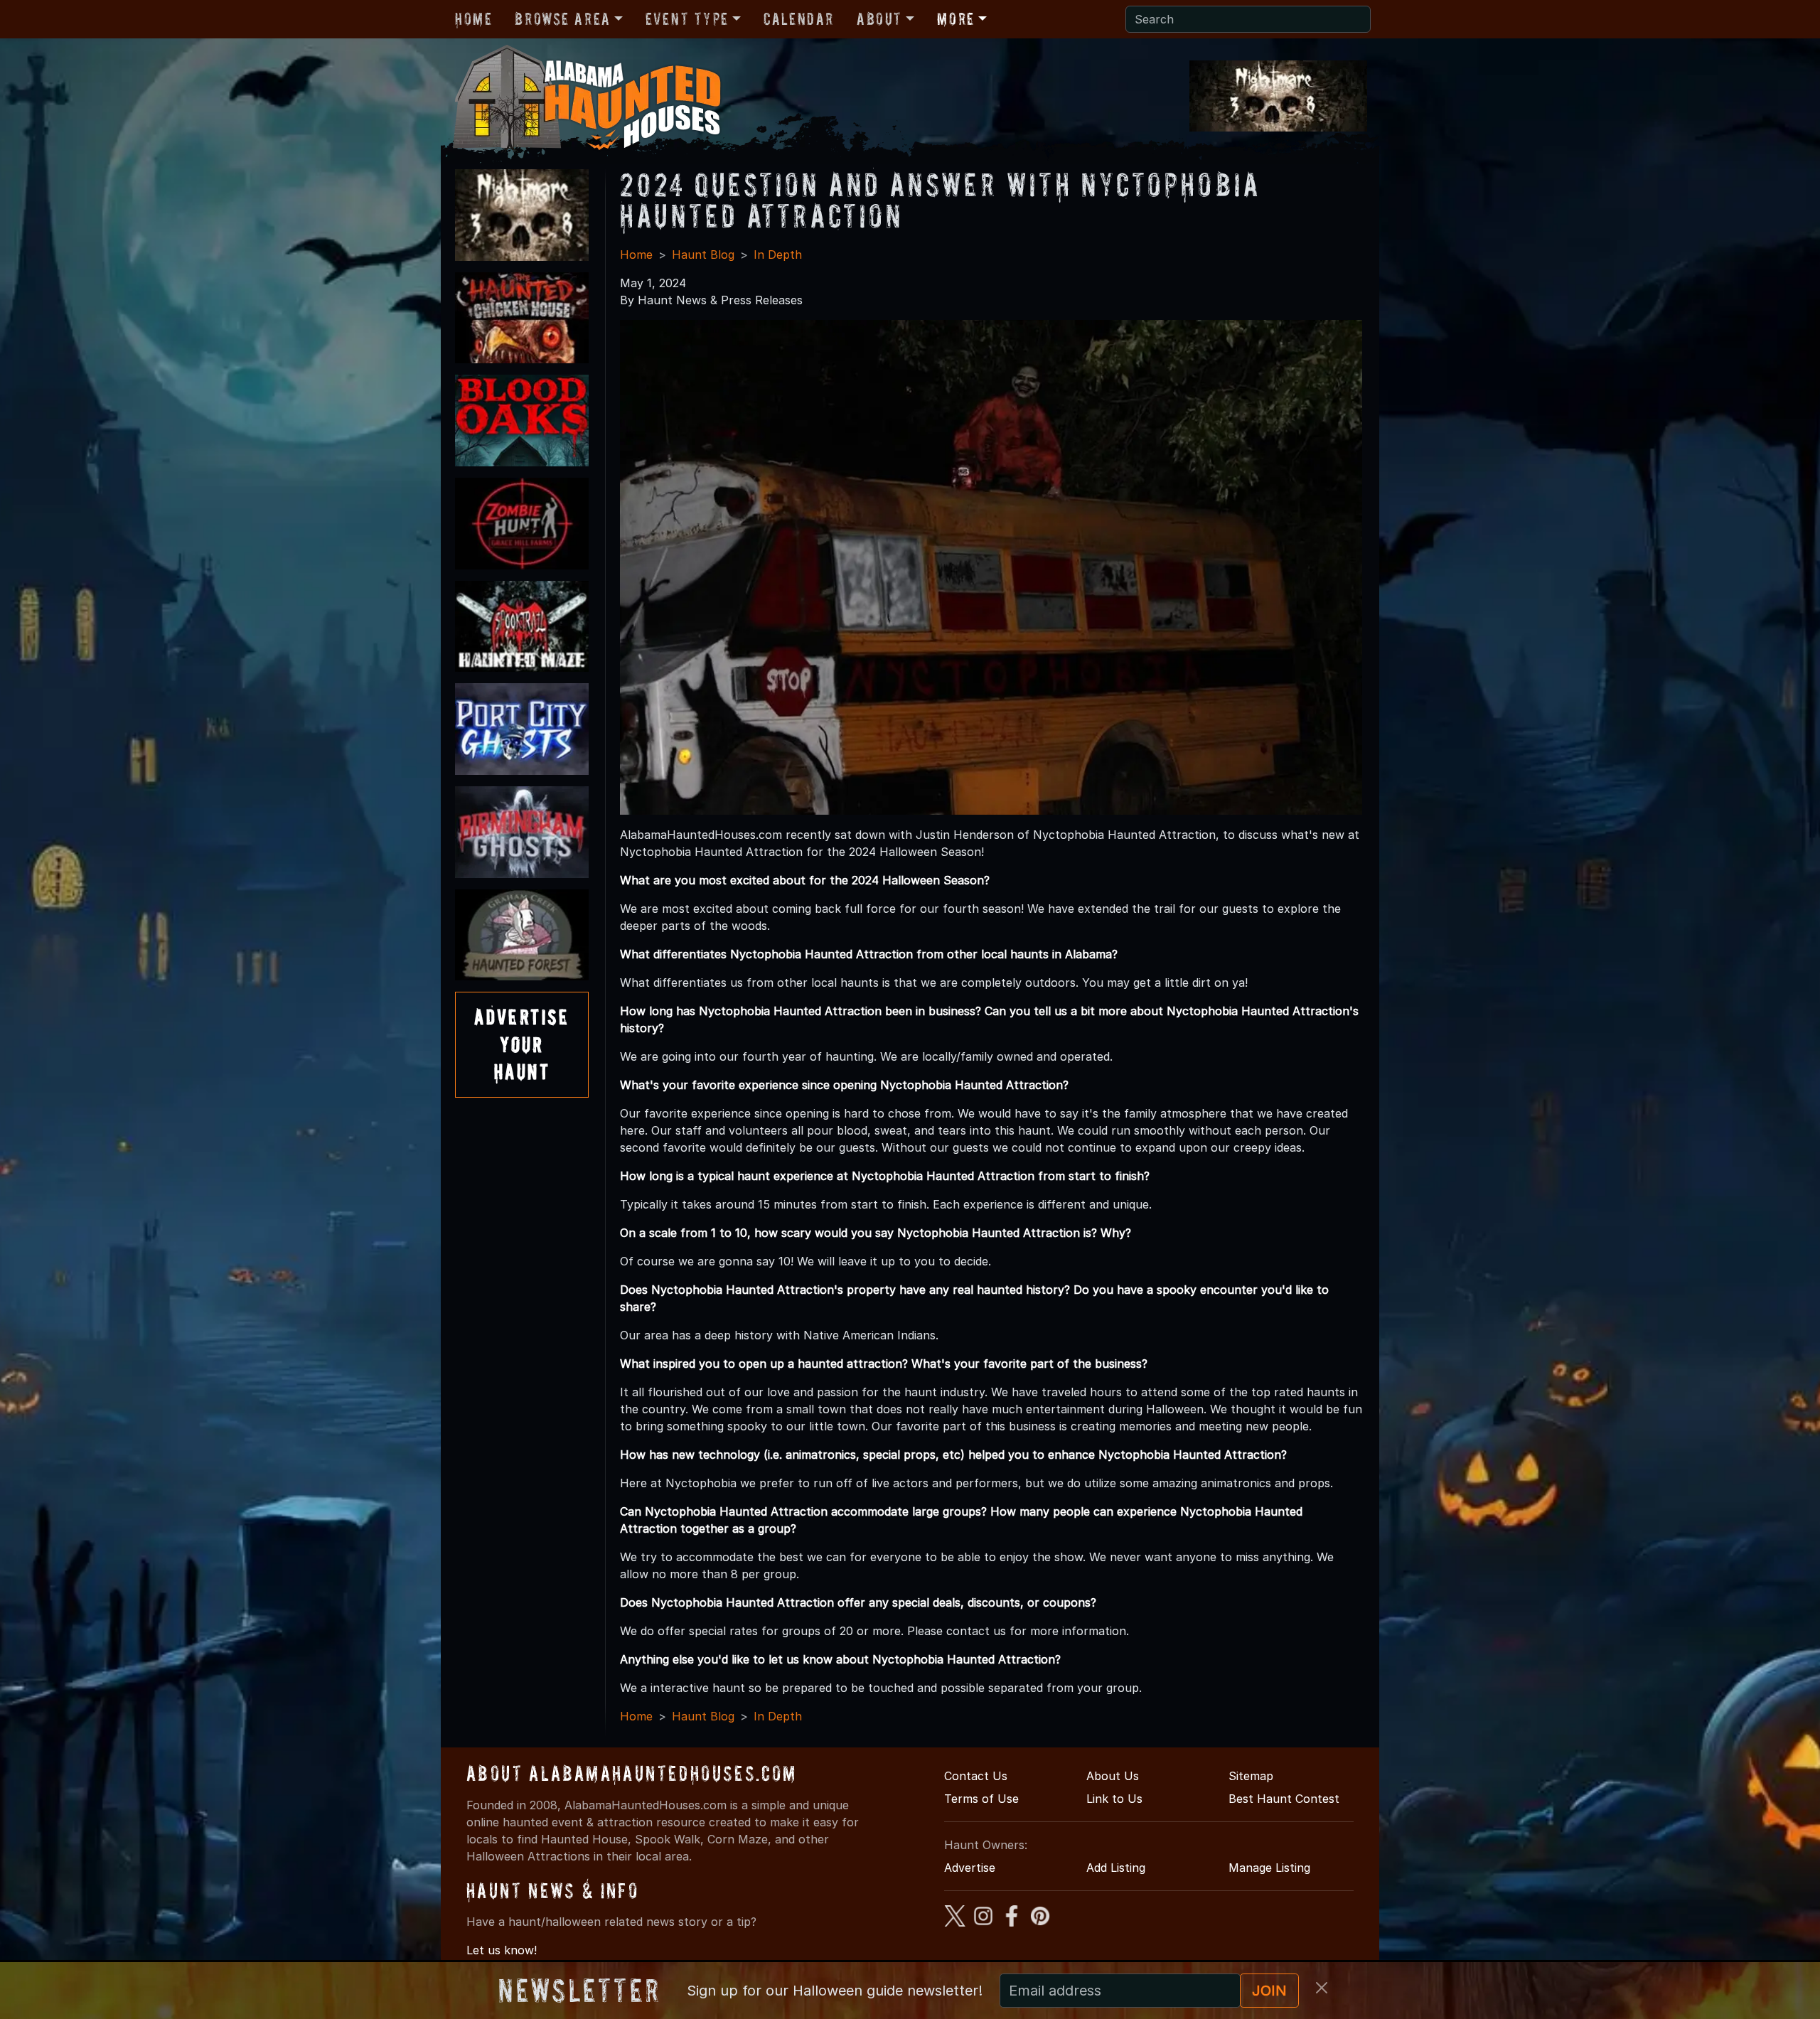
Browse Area (562, 19)
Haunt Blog (703, 255)
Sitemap (1251, 1776)
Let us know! (502, 1950)
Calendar (799, 19)
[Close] (1322, 1988)
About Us (1113, 1776)
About (879, 19)
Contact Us (976, 1776)
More (955, 19)
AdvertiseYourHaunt (522, 1044)
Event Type (687, 19)
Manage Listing (1269, 1868)
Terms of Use (981, 1799)
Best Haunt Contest (1284, 1799)
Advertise (970, 1868)
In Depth (778, 255)
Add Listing (1116, 1868)
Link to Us (1114, 1799)
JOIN (1269, 1991)
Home (473, 19)
